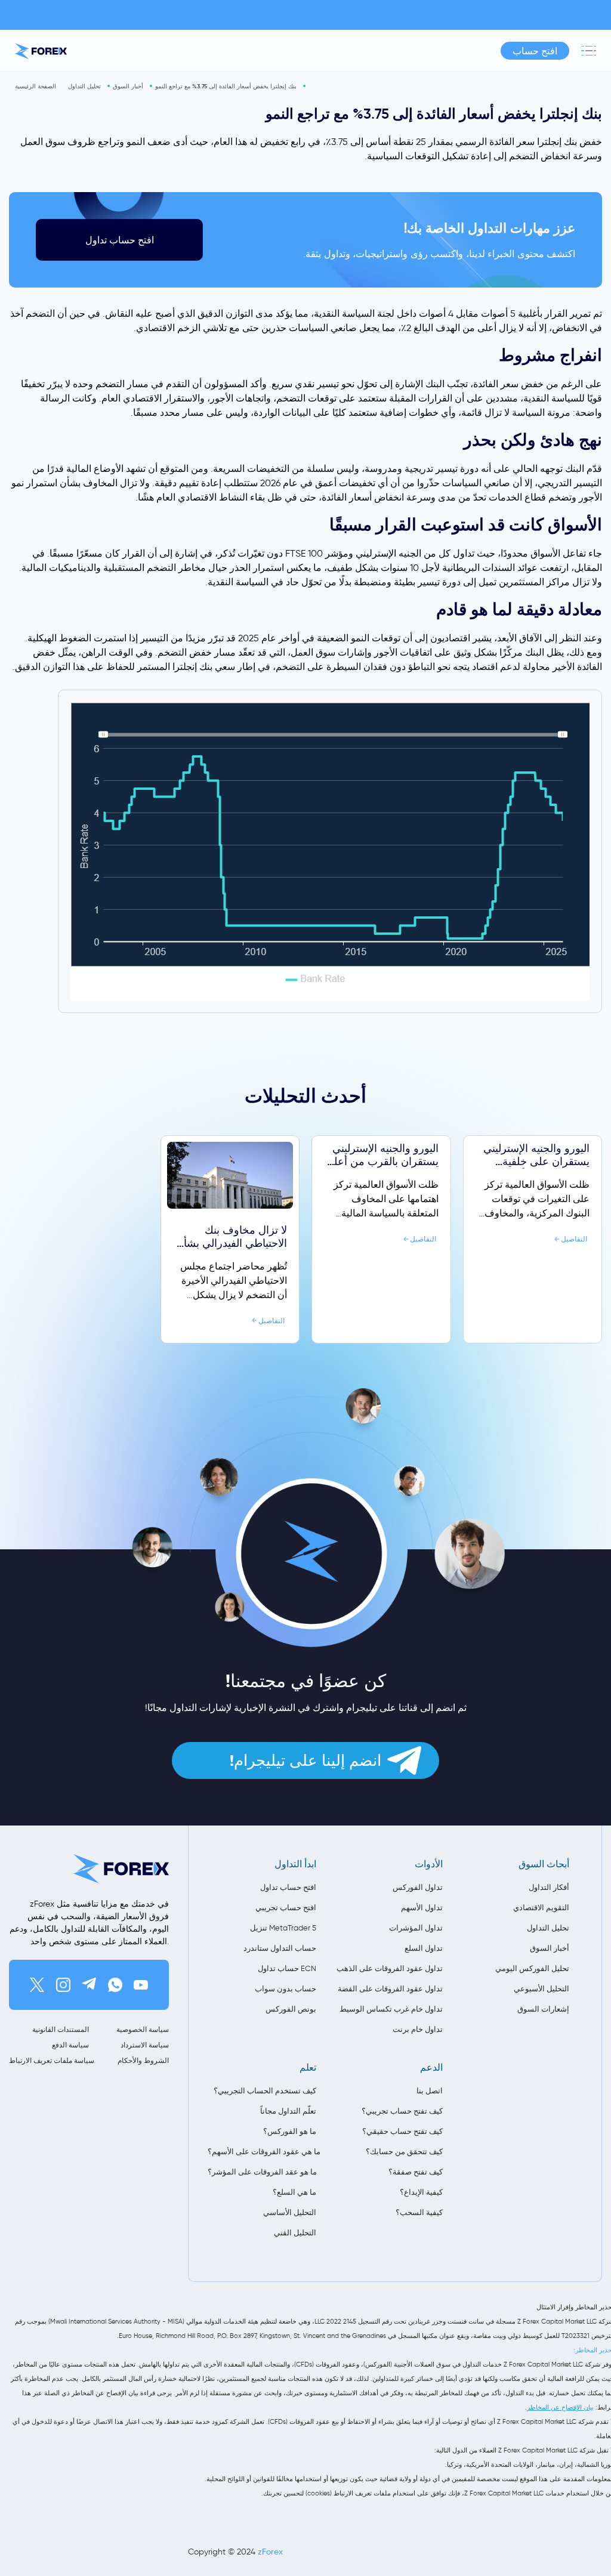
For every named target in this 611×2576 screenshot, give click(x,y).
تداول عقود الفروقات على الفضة (390, 1989)
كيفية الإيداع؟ (421, 2192)
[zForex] (41, 51)
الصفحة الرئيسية (36, 86)
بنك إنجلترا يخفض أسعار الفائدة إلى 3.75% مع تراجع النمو (226, 86)
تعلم (308, 2067)
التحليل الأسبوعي (541, 1989)
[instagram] (63, 1985)
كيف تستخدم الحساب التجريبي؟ (265, 2091)
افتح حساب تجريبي (286, 1908)
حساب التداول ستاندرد (280, 1948)
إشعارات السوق (543, 2009)
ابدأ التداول (295, 1864)
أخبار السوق (128, 86)
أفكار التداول (549, 1887)
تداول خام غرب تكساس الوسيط (391, 2009)
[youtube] (141, 1985)
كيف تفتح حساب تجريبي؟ (402, 2111)
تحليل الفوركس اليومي (532, 1968)
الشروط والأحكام (143, 2060)
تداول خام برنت (418, 2029)
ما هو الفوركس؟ (290, 2131)
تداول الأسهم (422, 1908)
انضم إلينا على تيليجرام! (305, 1760)
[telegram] (89, 1985)
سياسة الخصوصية (143, 2029)
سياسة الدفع (70, 2045)
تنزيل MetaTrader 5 (283, 1928)
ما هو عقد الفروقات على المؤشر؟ (262, 2172)
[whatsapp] (115, 1985)
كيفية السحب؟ (419, 2212)
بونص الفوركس (291, 2009)
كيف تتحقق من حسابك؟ (404, 2152)
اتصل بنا (430, 2091)
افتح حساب (535, 51)
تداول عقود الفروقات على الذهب (390, 1968)
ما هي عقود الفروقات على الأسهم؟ (262, 2152)
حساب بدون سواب (286, 1989)
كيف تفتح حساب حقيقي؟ (402, 2131)
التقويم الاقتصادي (541, 1908)
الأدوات (429, 1864)
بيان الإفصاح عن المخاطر (560, 2407)
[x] (37, 1985)
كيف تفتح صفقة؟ (416, 2172)
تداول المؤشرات (416, 1928)
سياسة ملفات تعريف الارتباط (49, 2060)
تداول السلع (424, 1948)
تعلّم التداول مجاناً (288, 2111)
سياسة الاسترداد (145, 2045)
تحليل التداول (84, 86)
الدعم (431, 2067)
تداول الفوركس (418, 1887)
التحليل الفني (295, 2233)
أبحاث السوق (544, 1864)
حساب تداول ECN (287, 1968)
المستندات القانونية (61, 2029)
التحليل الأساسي (290, 2212)
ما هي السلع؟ (294, 2192)
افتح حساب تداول (120, 240)
